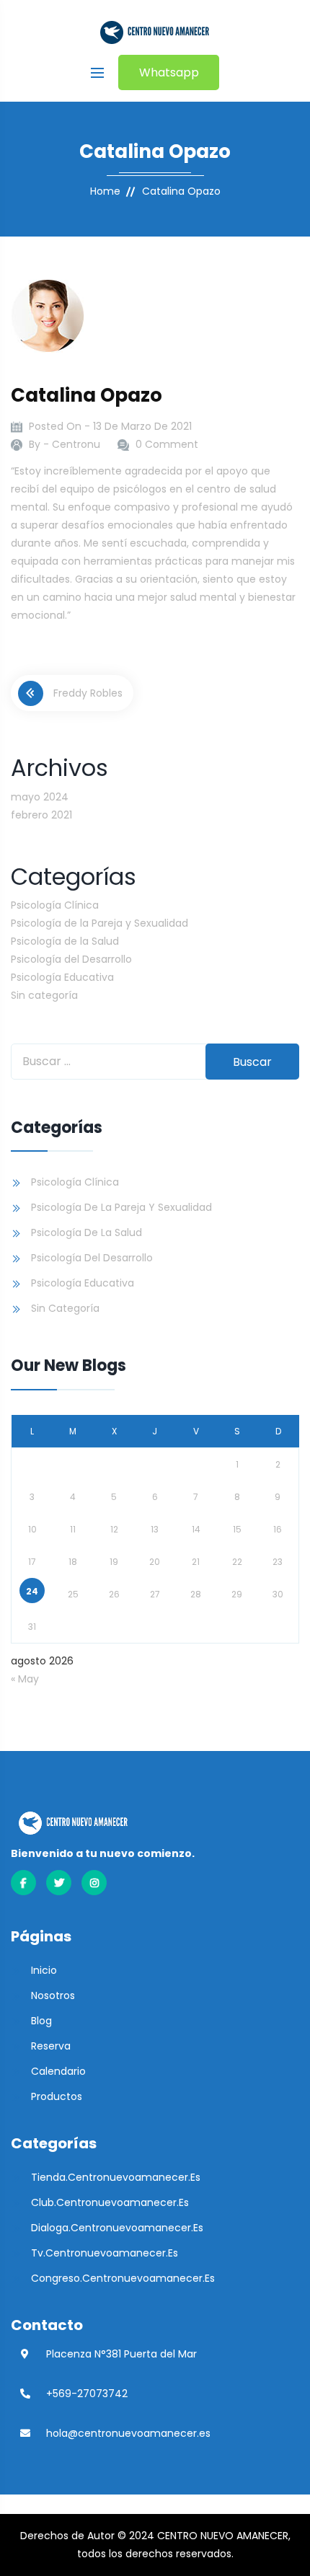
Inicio (44, 1970)
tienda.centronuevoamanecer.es (116, 2177)
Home (105, 191)
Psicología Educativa (62, 977)
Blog (41, 2021)
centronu (76, 444)
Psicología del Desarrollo (71, 959)
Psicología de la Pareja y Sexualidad (99, 923)
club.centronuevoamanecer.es (110, 2202)
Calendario (58, 2071)
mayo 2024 (40, 797)
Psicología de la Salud (65, 941)
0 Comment (167, 444)
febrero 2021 (41, 815)
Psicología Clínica (55, 905)
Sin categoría (44, 995)
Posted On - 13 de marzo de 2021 (110, 426)
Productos (57, 2096)
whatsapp (169, 72)
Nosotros (53, 1995)
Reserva (51, 2046)
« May (25, 1679)
